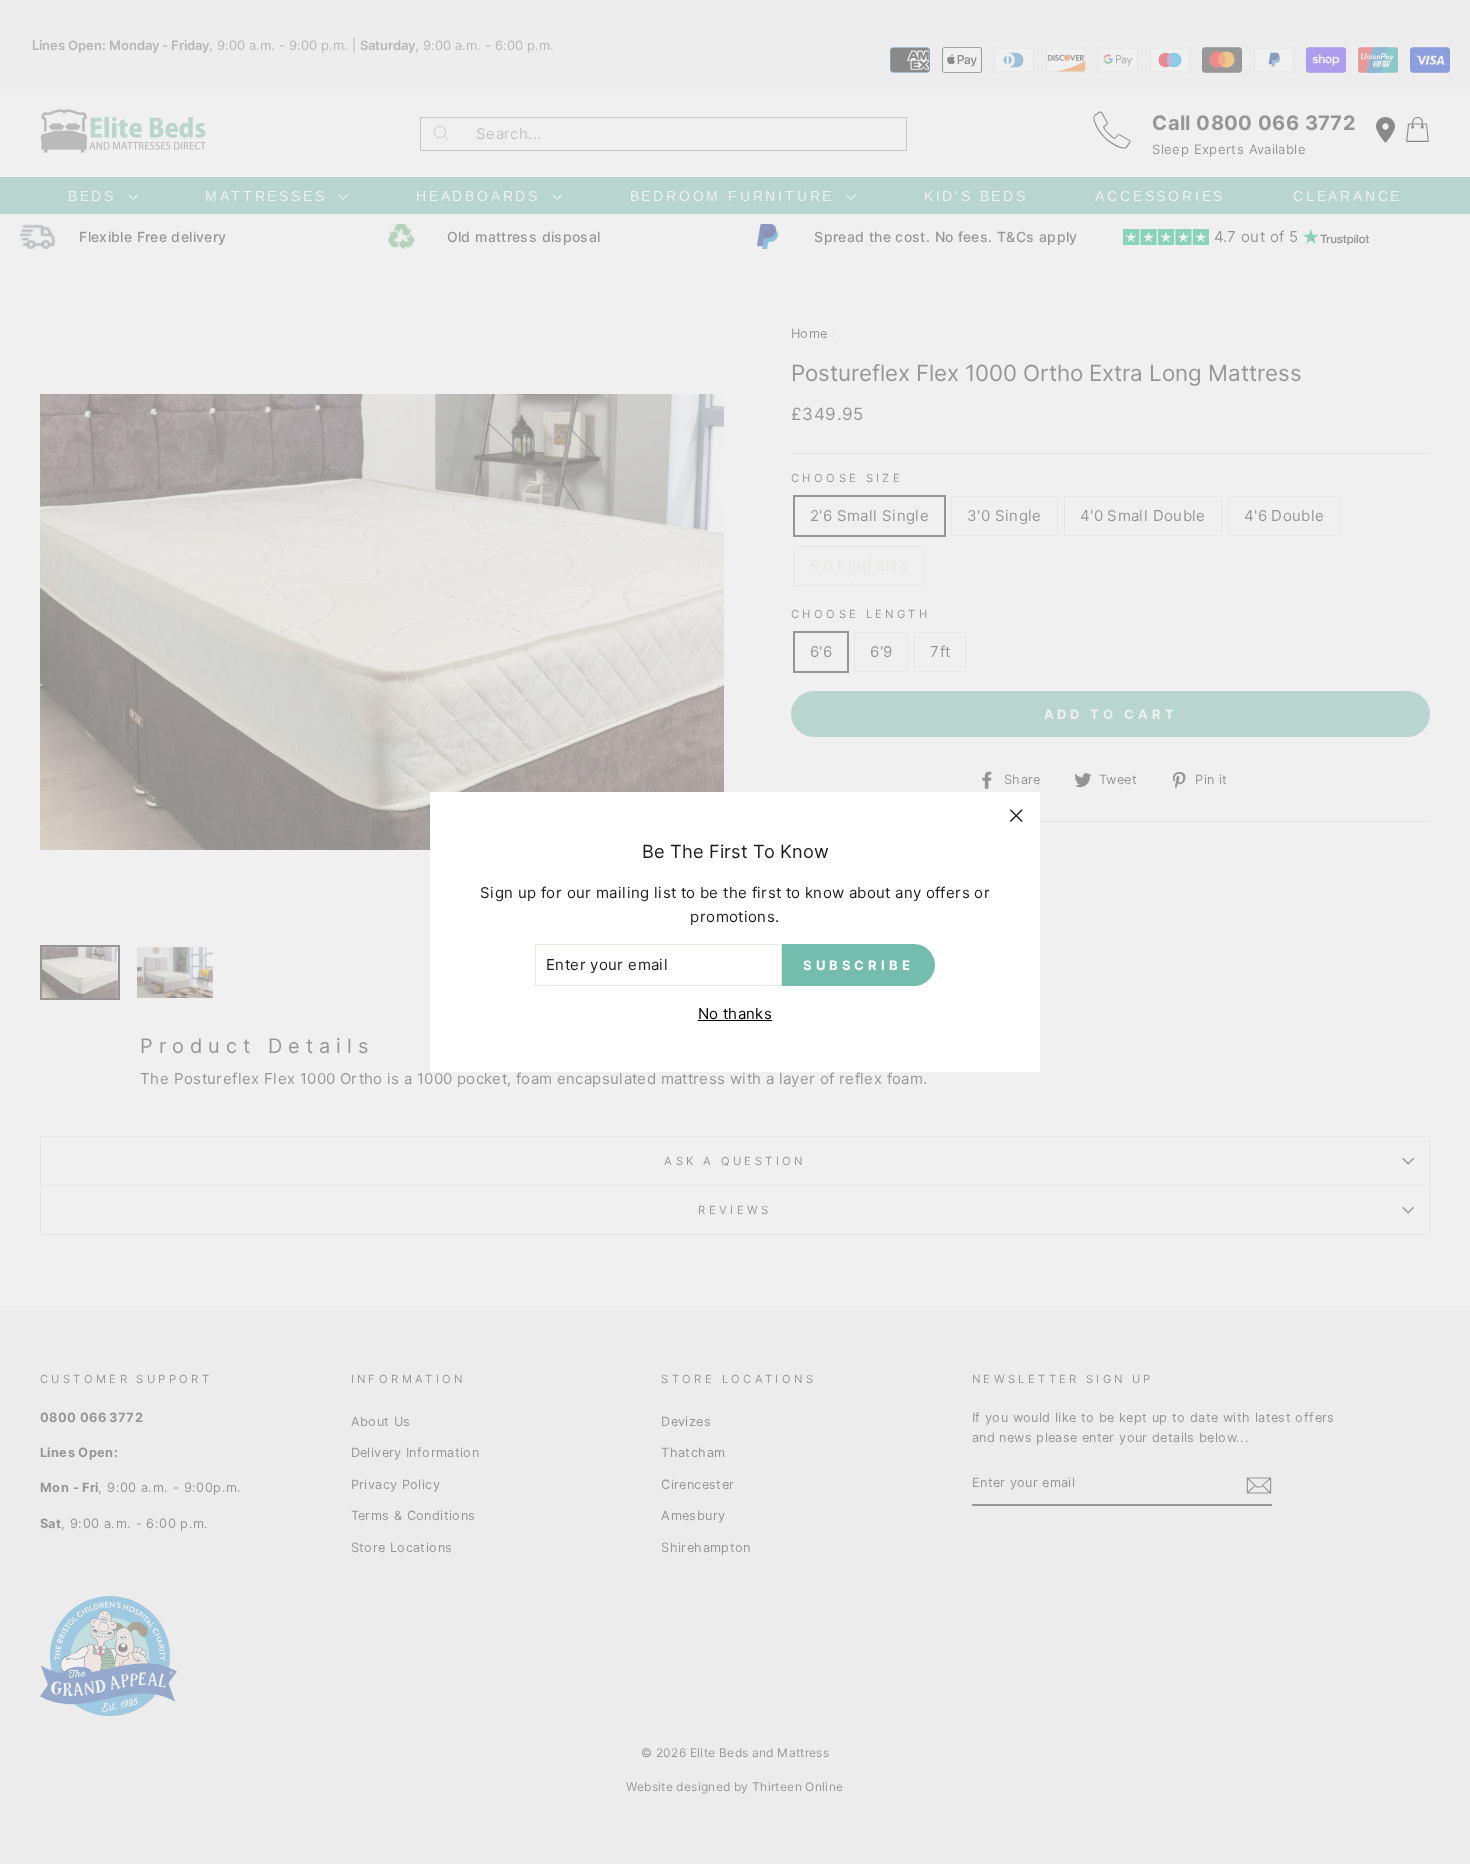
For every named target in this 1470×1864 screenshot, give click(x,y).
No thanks (735, 1013)
